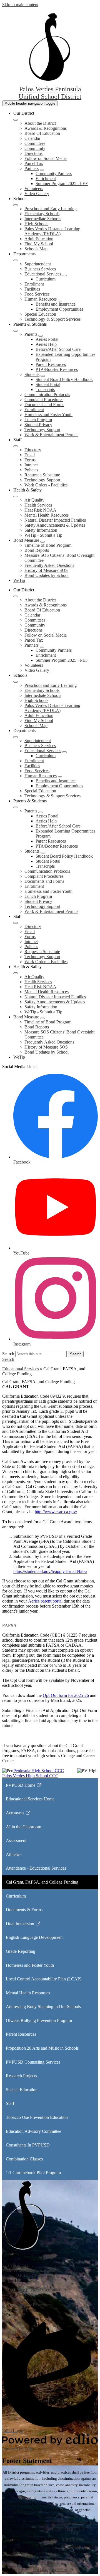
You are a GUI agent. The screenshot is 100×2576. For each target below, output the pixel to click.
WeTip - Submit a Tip (43, 535)
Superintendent (38, 264)
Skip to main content (20, 5)
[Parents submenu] (41, 336)
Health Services (38, 505)
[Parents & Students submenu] (16, 331)
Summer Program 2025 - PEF (62, 184)
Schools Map (36, 249)
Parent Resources (51, 364)
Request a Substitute (42, 475)
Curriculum (46, 279)
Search (8, 1354)
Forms (30, 460)
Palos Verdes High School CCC (30, 1776)
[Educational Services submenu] (64, 275)
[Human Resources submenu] (60, 301)
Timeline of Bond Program (48, 545)
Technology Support (42, 430)
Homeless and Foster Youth (48, 415)
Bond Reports (37, 550)
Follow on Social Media (46, 158)
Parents (31, 334)
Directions (33, 153)
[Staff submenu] (16, 446)
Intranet (31, 465)
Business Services (40, 269)
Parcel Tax (34, 163)
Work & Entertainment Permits (51, 435)
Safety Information (41, 530)
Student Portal (48, 384)
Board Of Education (42, 133)
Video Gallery (37, 194)
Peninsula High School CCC (39, 1771)
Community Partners (54, 173)
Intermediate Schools (43, 219)
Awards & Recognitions (46, 128)
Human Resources (41, 299)
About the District (40, 123)
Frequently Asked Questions (49, 565)
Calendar (32, 138)
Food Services (37, 294)
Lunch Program (38, 420)
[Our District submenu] (16, 120)
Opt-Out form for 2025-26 (66, 1695)
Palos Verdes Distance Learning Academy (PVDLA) (52, 231)
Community (35, 148)
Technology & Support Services (52, 319)
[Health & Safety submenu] (16, 497)
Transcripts (45, 389)
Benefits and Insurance (56, 304)
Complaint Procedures (44, 400)
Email (30, 455)
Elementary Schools (42, 214)
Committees (35, 143)
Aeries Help (46, 344)
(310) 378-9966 (29, 2275)
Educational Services (43, 274)
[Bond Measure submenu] (42, 542)
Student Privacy (38, 425)
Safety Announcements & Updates (55, 525)
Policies (31, 470)
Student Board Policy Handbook (64, 379)
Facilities (32, 289)
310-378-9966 (73, 2540)
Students (32, 374)
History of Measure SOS (46, 570)
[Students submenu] (43, 376)
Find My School (39, 244)
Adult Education (39, 239)
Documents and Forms (44, 405)
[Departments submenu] (16, 260)
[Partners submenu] (42, 170)
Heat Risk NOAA (40, 510)
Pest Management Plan (50, 2570)
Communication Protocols (47, 394)
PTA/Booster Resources (57, 369)
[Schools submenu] (16, 205)
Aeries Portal (47, 339)
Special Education (40, 314)
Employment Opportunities (59, 309)
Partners (32, 168)
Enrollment (34, 284)
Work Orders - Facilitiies (46, 485)
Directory (33, 450)
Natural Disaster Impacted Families (55, 520)
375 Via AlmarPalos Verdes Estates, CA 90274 (30, 2268)
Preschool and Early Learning (51, 209)
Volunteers (34, 189)
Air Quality (34, 500)
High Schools (36, 224)
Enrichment (46, 178)
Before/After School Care (58, 349)
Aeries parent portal (45, 1601)
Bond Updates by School (47, 575)
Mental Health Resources (47, 515)
